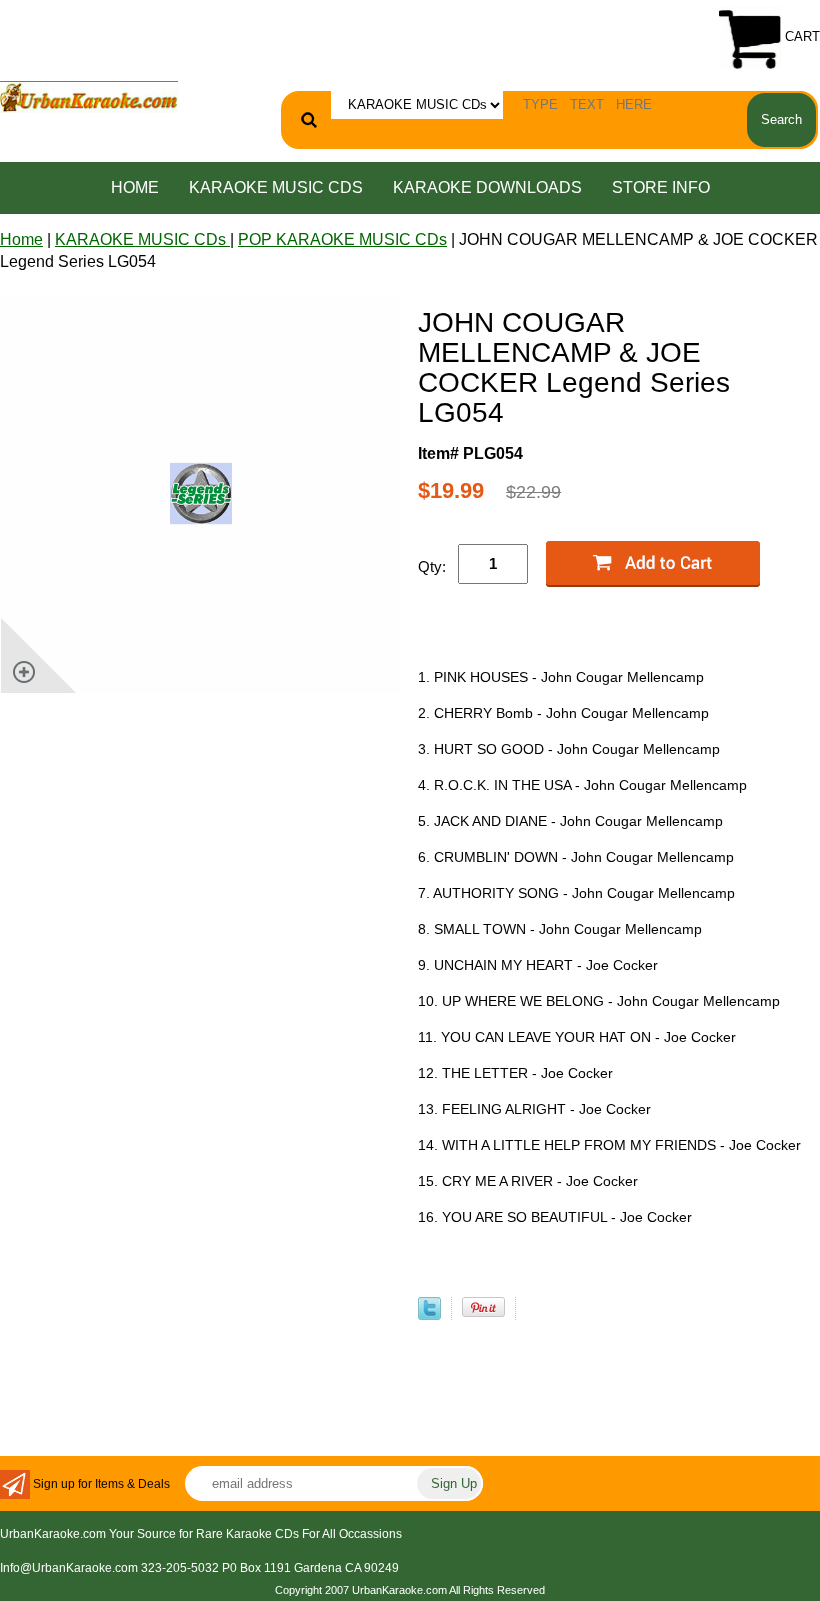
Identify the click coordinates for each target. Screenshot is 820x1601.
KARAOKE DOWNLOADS (487, 187)
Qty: (432, 566)
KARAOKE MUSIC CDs (276, 187)
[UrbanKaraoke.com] (89, 95)
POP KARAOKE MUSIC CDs (342, 239)
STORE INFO (661, 187)
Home (135, 187)
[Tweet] (429, 1314)
